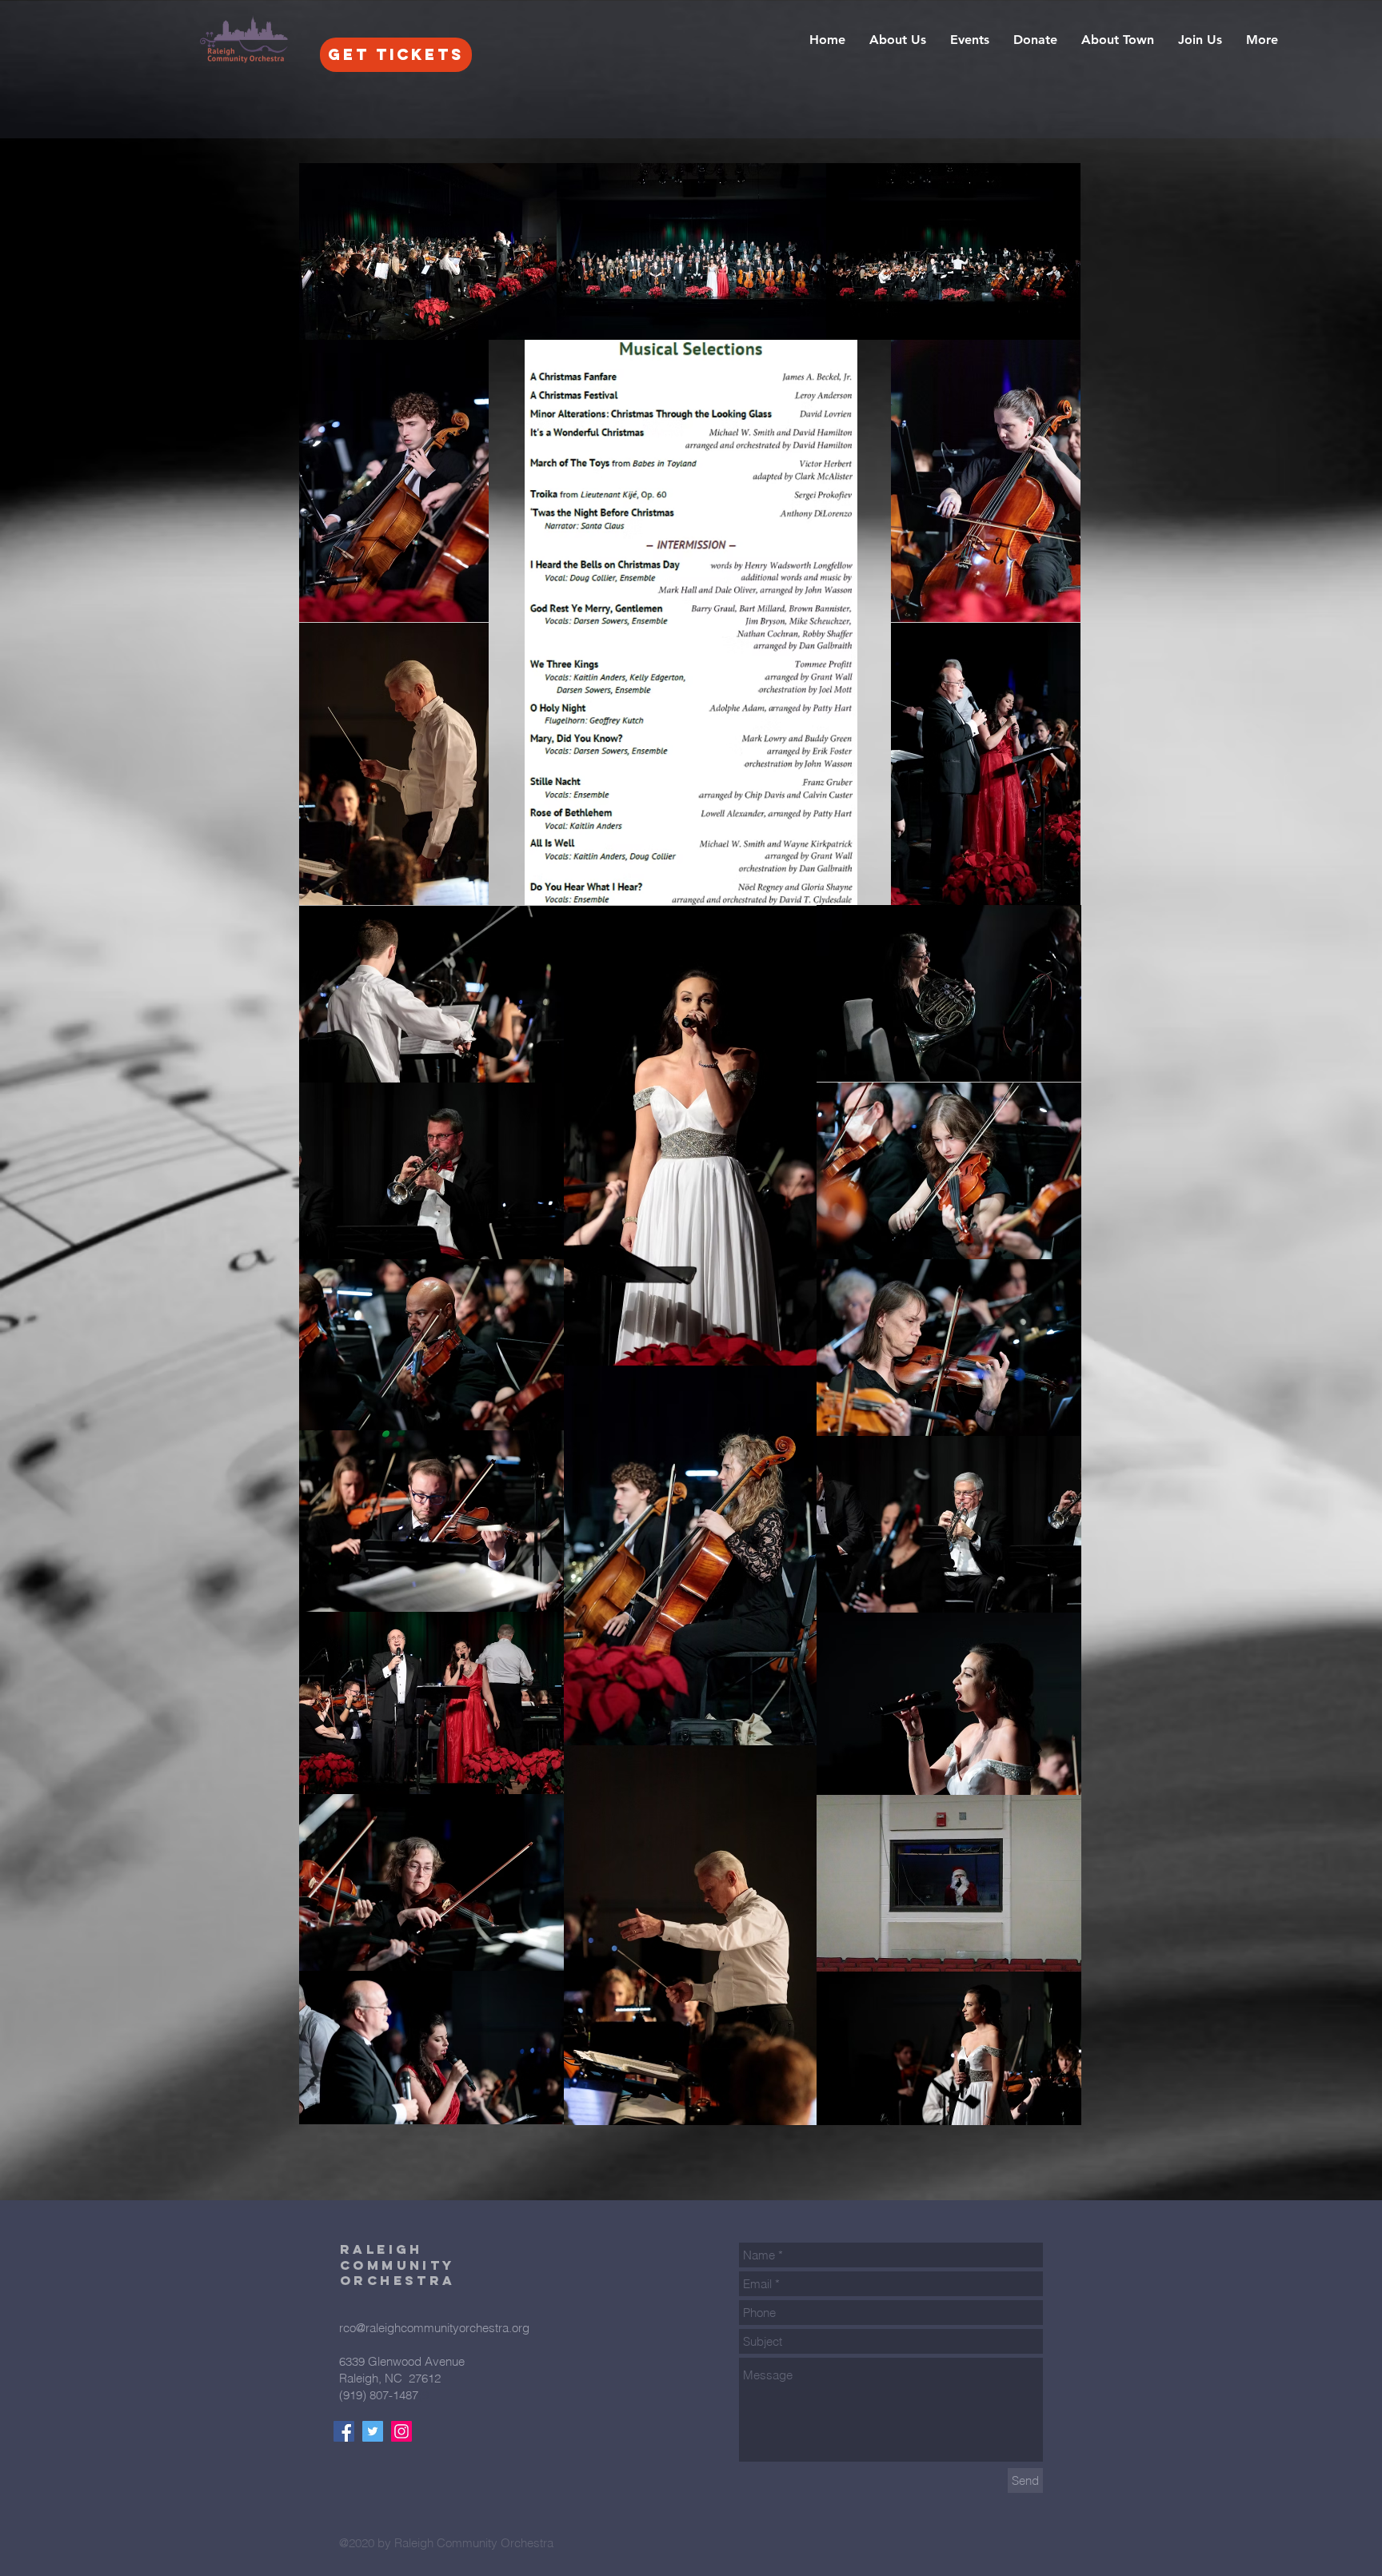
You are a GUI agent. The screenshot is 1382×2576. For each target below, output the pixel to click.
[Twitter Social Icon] (373, 2431)
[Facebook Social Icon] (344, 2431)
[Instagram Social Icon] (401, 2431)
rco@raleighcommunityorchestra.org (434, 2328)
